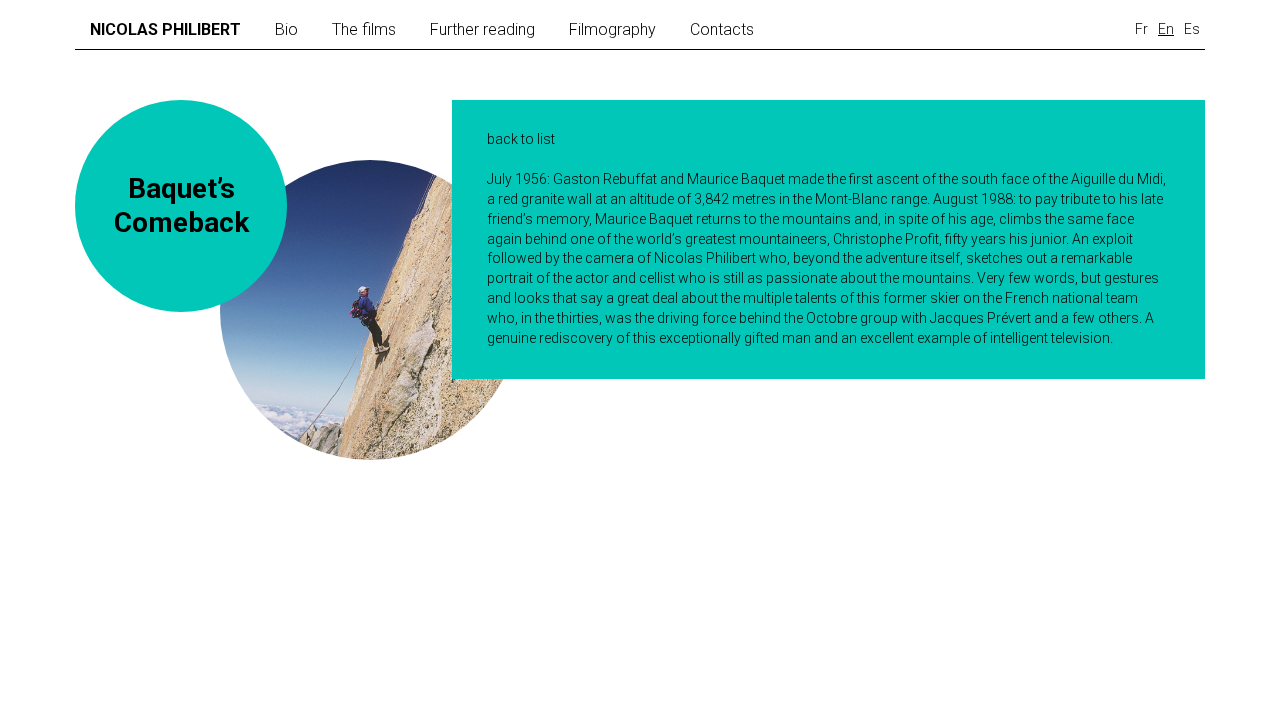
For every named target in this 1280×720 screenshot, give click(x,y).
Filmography (612, 29)
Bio (286, 29)
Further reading (482, 29)
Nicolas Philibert (165, 29)
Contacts (722, 29)
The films (364, 29)
